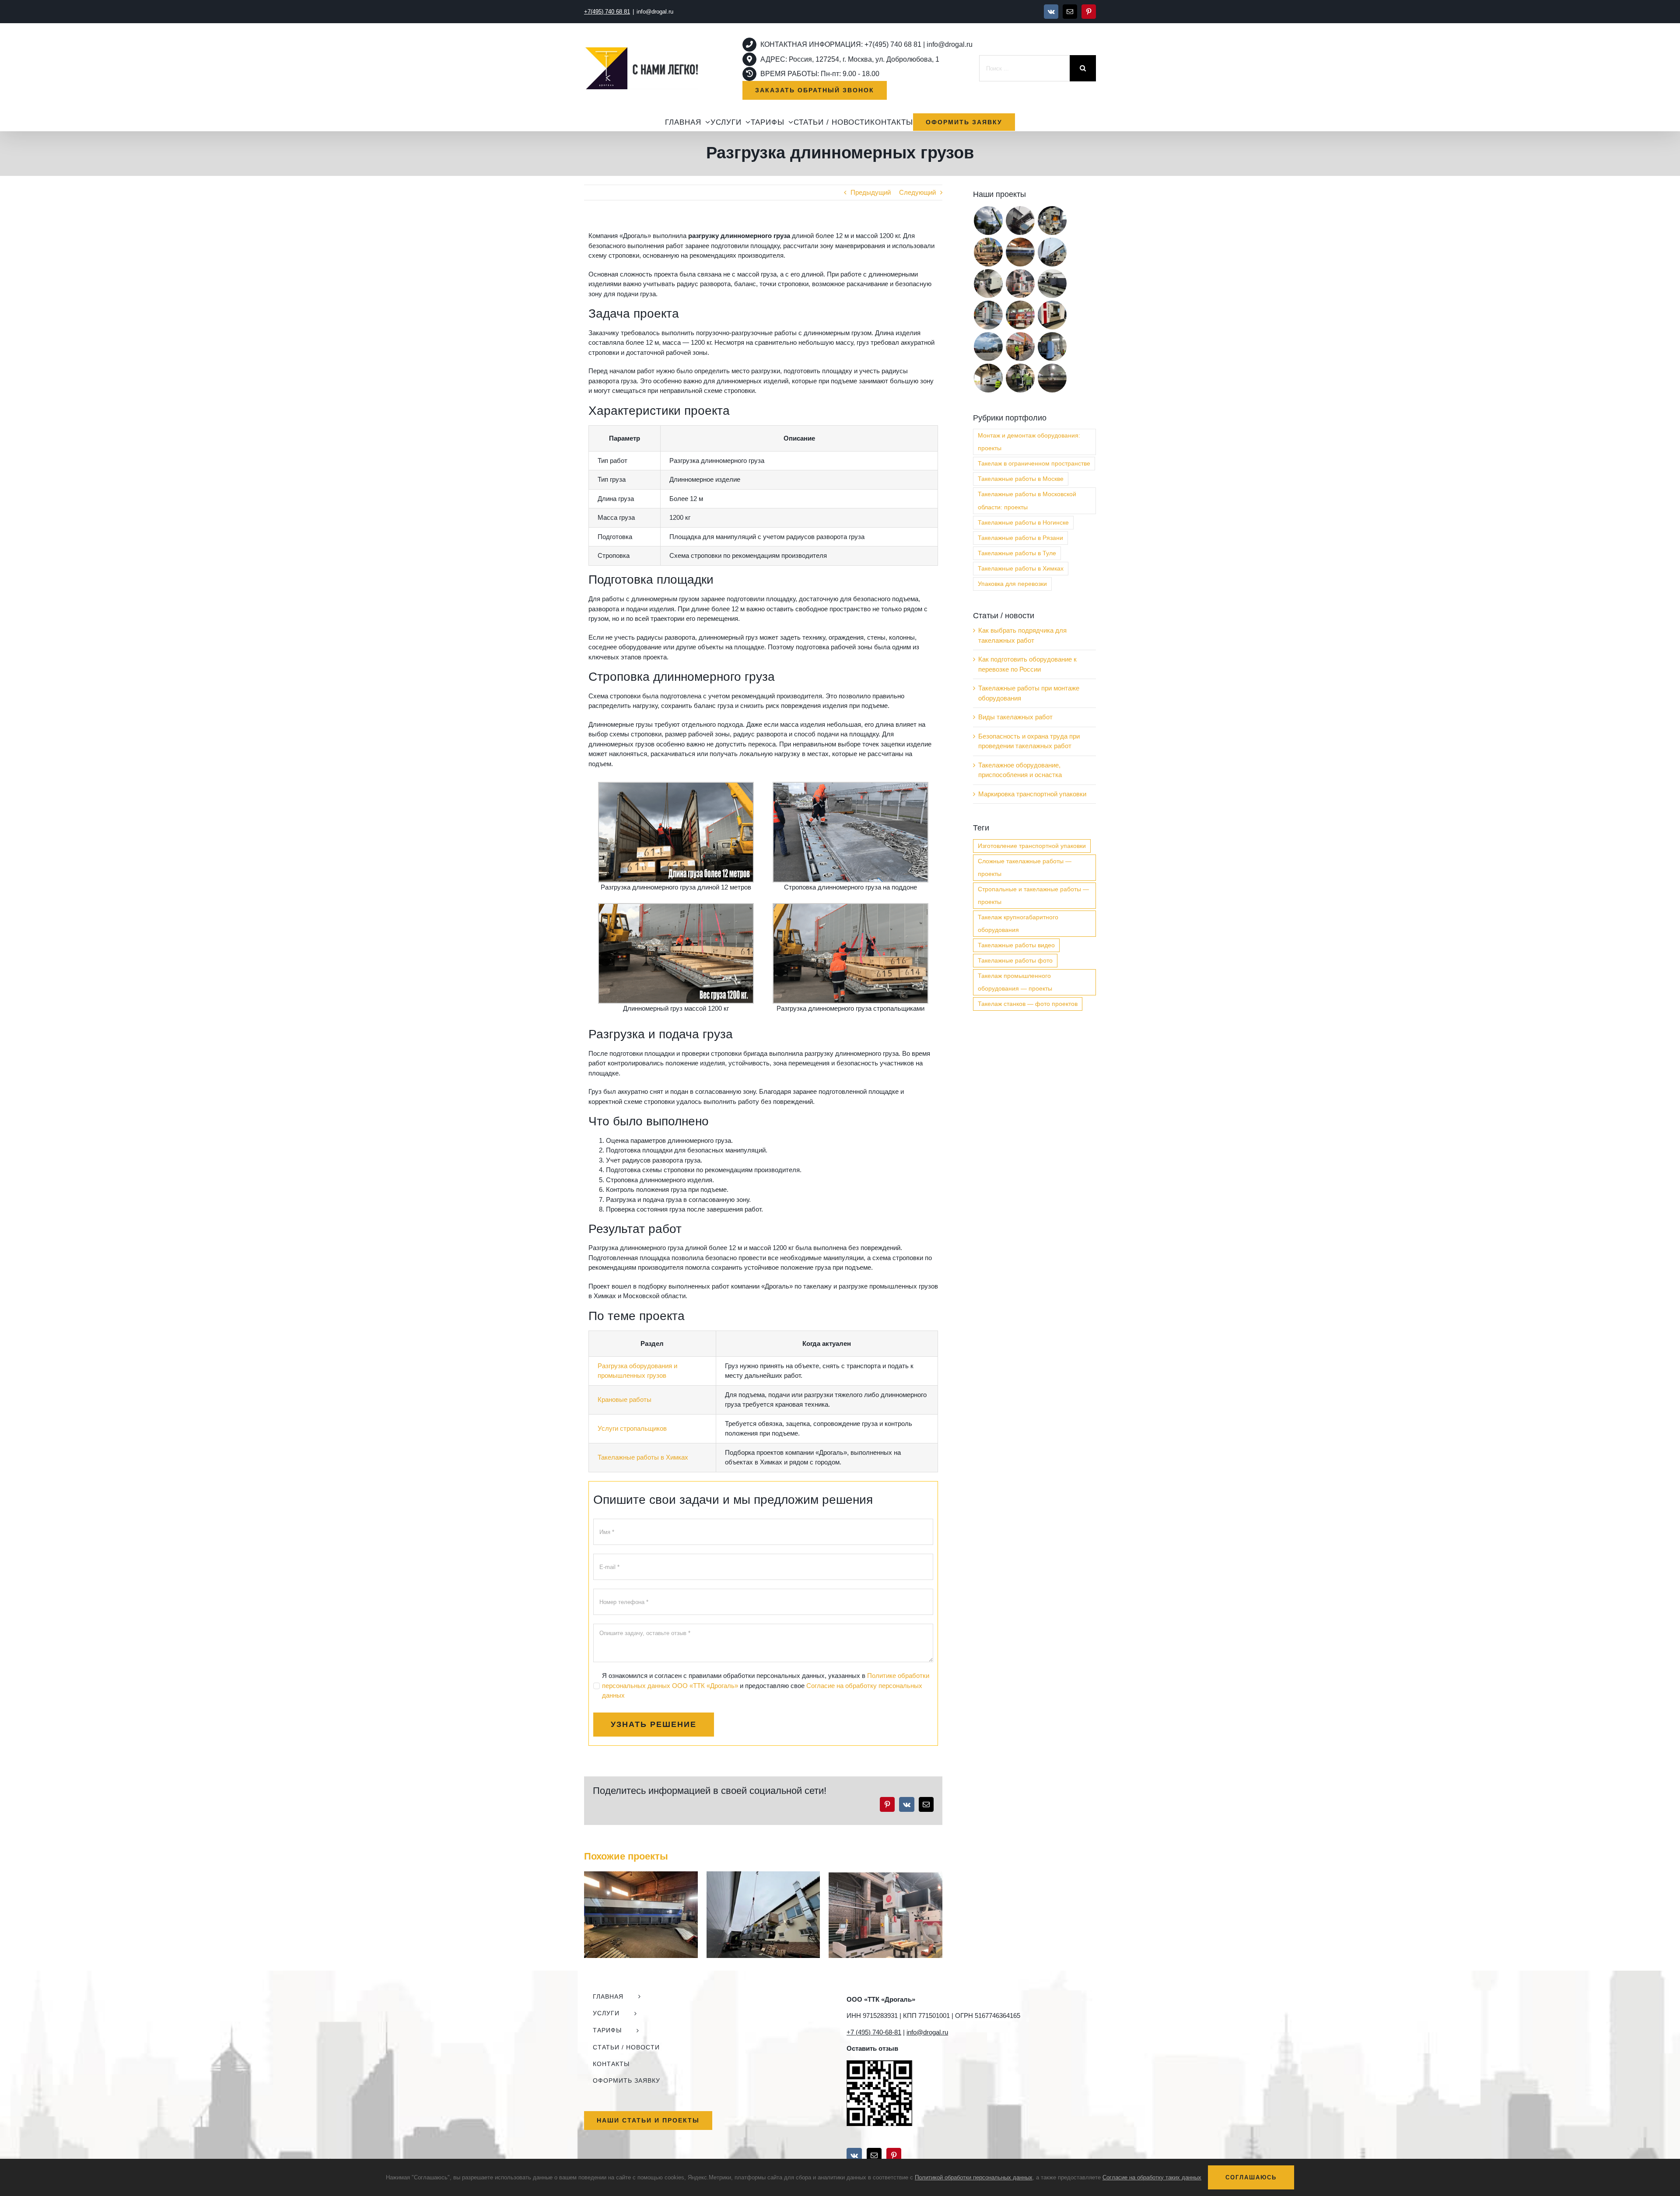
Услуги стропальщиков (632, 1428)
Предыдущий (871, 192)
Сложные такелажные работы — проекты (1025, 868)
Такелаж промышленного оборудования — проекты (1015, 982)
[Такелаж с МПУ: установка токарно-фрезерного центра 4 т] (1020, 315)
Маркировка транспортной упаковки (1032, 794)
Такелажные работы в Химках (643, 1457)
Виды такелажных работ (1015, 717)
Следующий (917, 192)
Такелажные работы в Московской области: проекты (1027, 501)
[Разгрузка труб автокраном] (1052, 378)
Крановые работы (625, 1399)
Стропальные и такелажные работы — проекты (1033, 896)
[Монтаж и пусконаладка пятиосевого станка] (885, 1875)
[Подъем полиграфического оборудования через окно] (988, 252)
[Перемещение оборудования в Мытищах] (763, 1875)
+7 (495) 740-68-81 (874, 2032)
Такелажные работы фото (1015, 961)
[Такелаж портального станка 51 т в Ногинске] (988, 315)
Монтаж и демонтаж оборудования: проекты (1029, 442)
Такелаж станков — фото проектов (1028, 1004)
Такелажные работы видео (1016, 945)
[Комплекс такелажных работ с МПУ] (1020, 347)
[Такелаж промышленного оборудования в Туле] (1052, 315)
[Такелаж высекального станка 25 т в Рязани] (988, 378)
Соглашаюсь (1251, 2177)
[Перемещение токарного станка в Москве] (988, 284)
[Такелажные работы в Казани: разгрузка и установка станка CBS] (988, 221)
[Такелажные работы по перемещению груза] (1020, 378)
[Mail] (874, 2155)
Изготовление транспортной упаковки (1032, 846)
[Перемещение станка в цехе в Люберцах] (641, 1875)
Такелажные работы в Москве (1021, 479)
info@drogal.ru (655, 12)
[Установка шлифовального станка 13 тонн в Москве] (1052, 284)
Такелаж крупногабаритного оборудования (1018, 924)
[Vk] (854, 2155)
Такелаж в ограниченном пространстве (1034, 464)
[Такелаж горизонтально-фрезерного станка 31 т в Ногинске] (1052, 347)
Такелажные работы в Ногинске (1023, 523)
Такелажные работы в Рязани (1020, 538)
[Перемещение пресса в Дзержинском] (1052, 221)
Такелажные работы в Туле (1017, 553)
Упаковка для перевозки (1012, 584)
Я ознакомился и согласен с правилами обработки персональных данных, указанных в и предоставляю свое (766, 1685)
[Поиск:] (1024, 68)
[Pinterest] (894, 2155)
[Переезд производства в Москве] (1020, 221)
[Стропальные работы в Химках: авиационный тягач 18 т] (988, 347)
